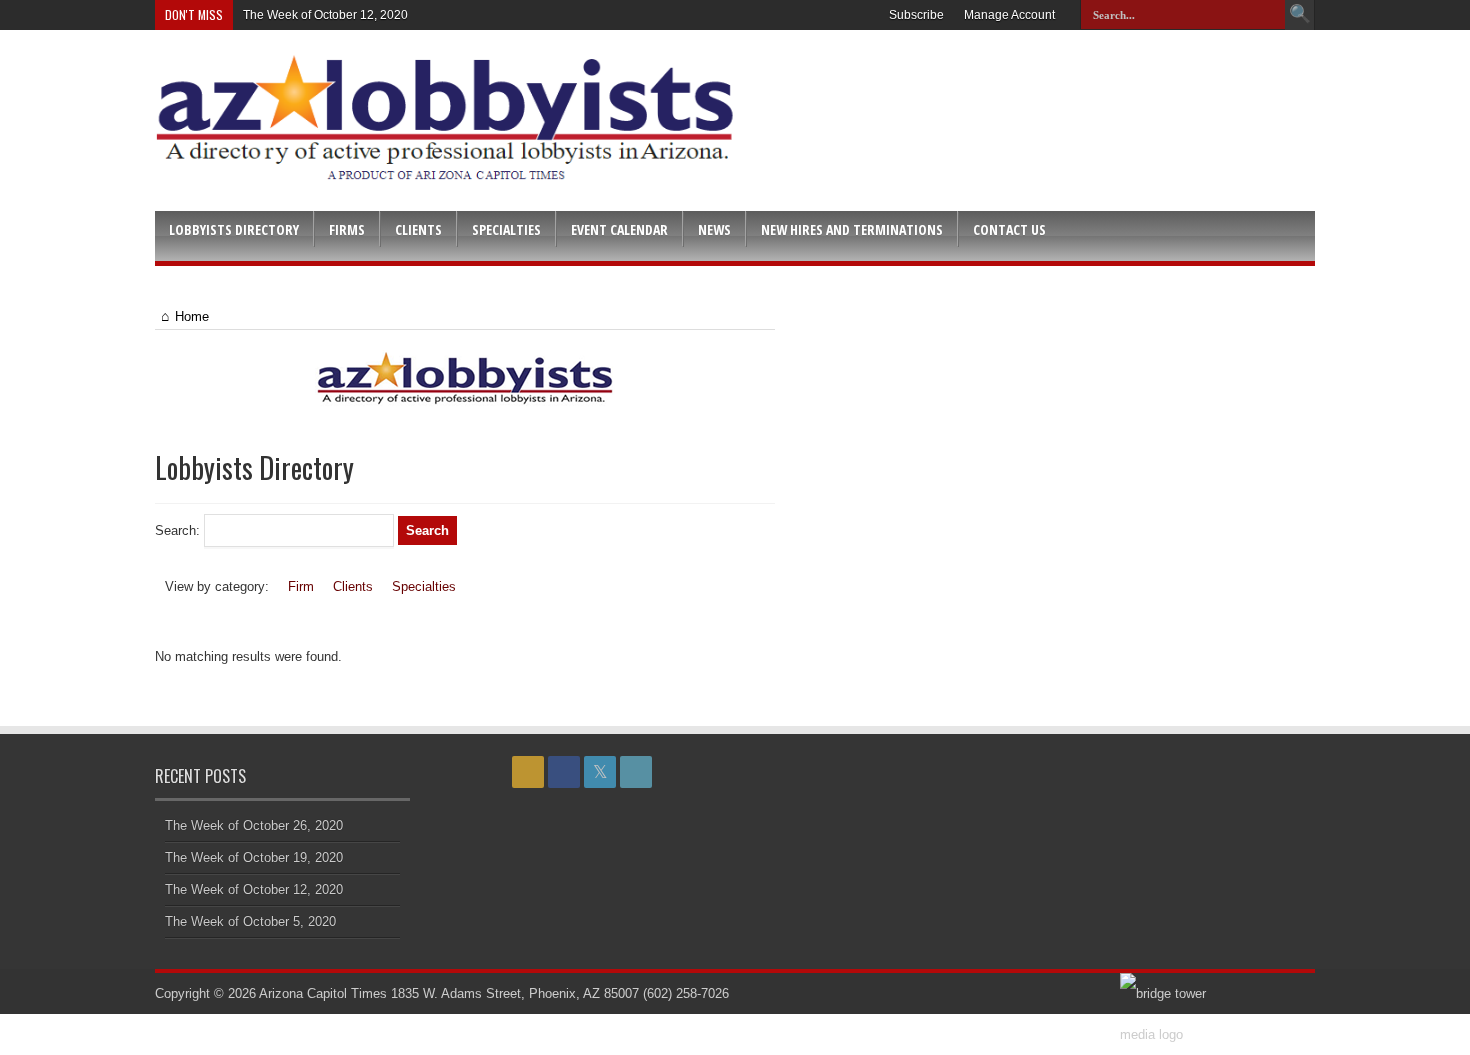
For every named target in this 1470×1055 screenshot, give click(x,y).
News (714, 229)
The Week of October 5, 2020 (250, 921)
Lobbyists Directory (234, 229)
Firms (347, 229)
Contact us (1009, 229)
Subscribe (916, 15)
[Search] (1300, 15)
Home (192, 316)
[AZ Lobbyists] (446, 174)
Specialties (506, 229)
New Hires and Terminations (852, 229)
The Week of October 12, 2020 (325, 15)
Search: (177, 530)
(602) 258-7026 (686, 993)
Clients (418, 229)
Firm (301, 586)
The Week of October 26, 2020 (254, 825)
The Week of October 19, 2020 (254, 857)
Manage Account (1009, 15)
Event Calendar (619, 229)
